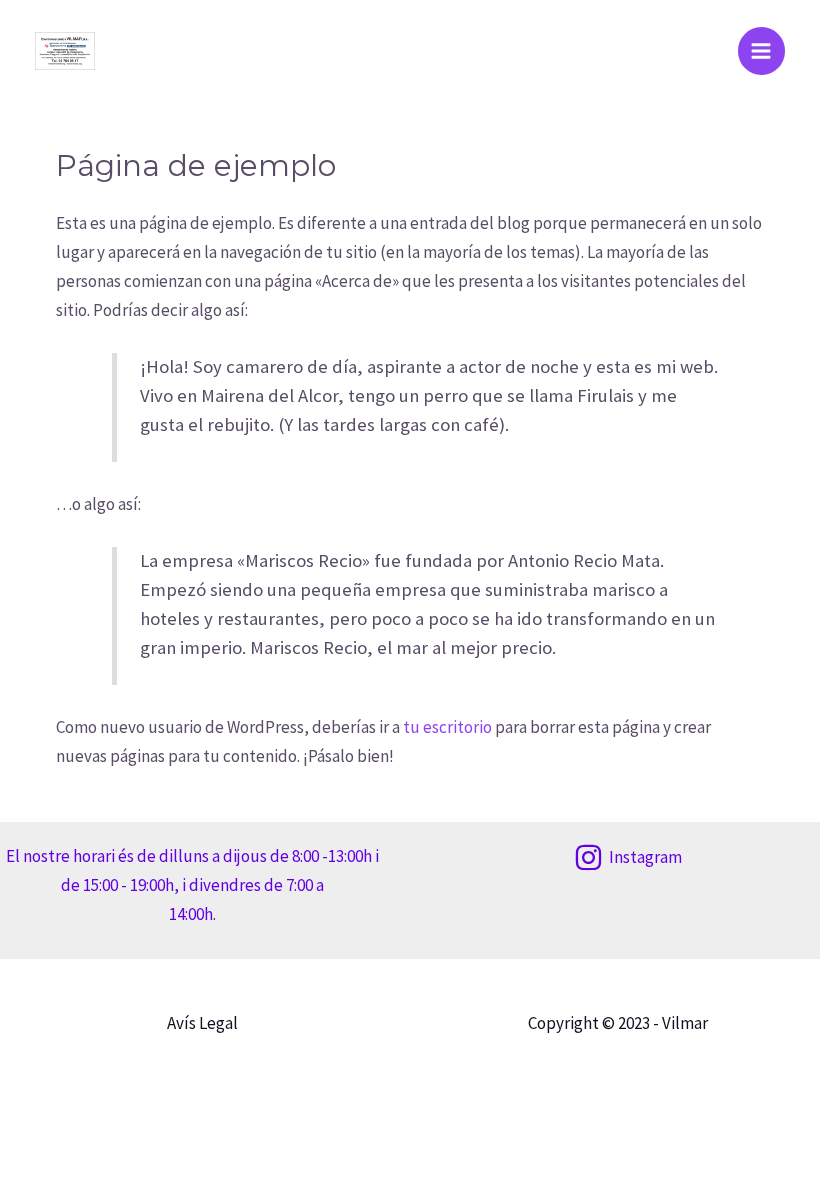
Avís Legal (202, 1023)
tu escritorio (447, 727)
